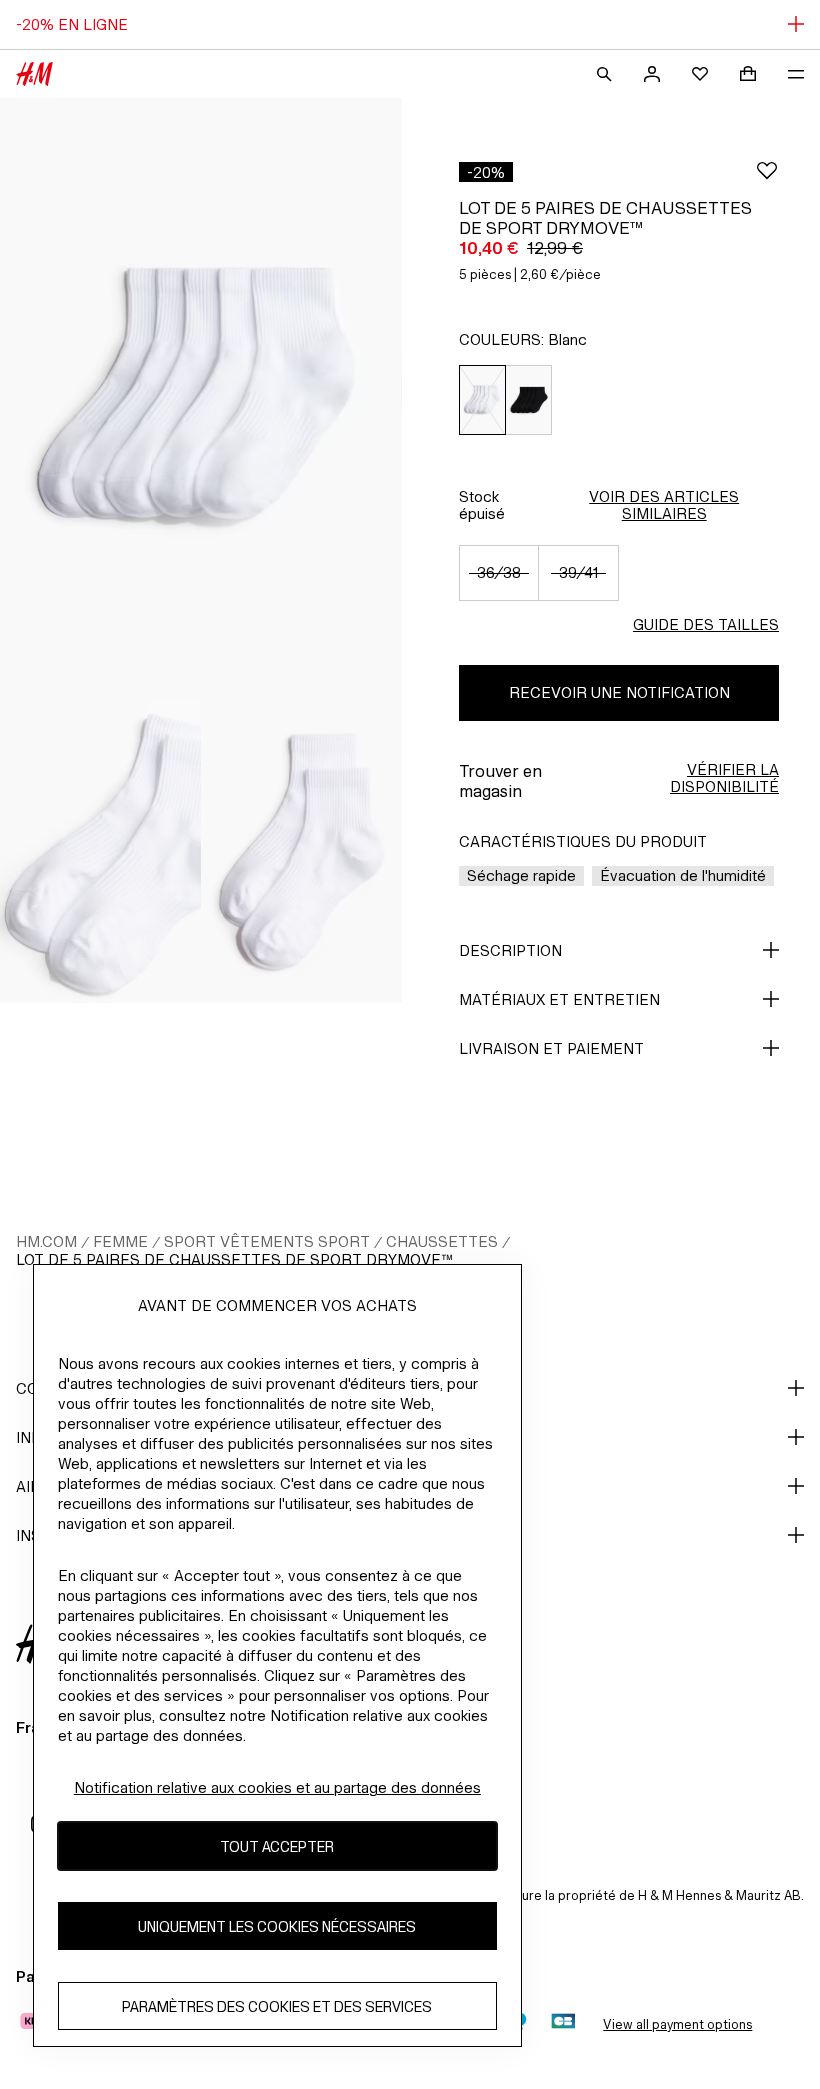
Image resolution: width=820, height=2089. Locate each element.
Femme (120, 1241)
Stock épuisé (482, 505)
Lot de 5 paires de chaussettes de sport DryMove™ (234, 1259)
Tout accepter (277, 1846)
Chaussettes (442, 1241)
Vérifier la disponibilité (724, 778)
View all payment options (677, 2024)
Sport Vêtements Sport (267, 1241)
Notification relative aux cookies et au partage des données (277, 1787)
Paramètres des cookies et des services (277, 2006)
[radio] (482, 400)
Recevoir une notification (619, 692)
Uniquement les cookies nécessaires (277, 1926)
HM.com (46, 1241)
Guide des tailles (706, 624)
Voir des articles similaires (664, 505)
